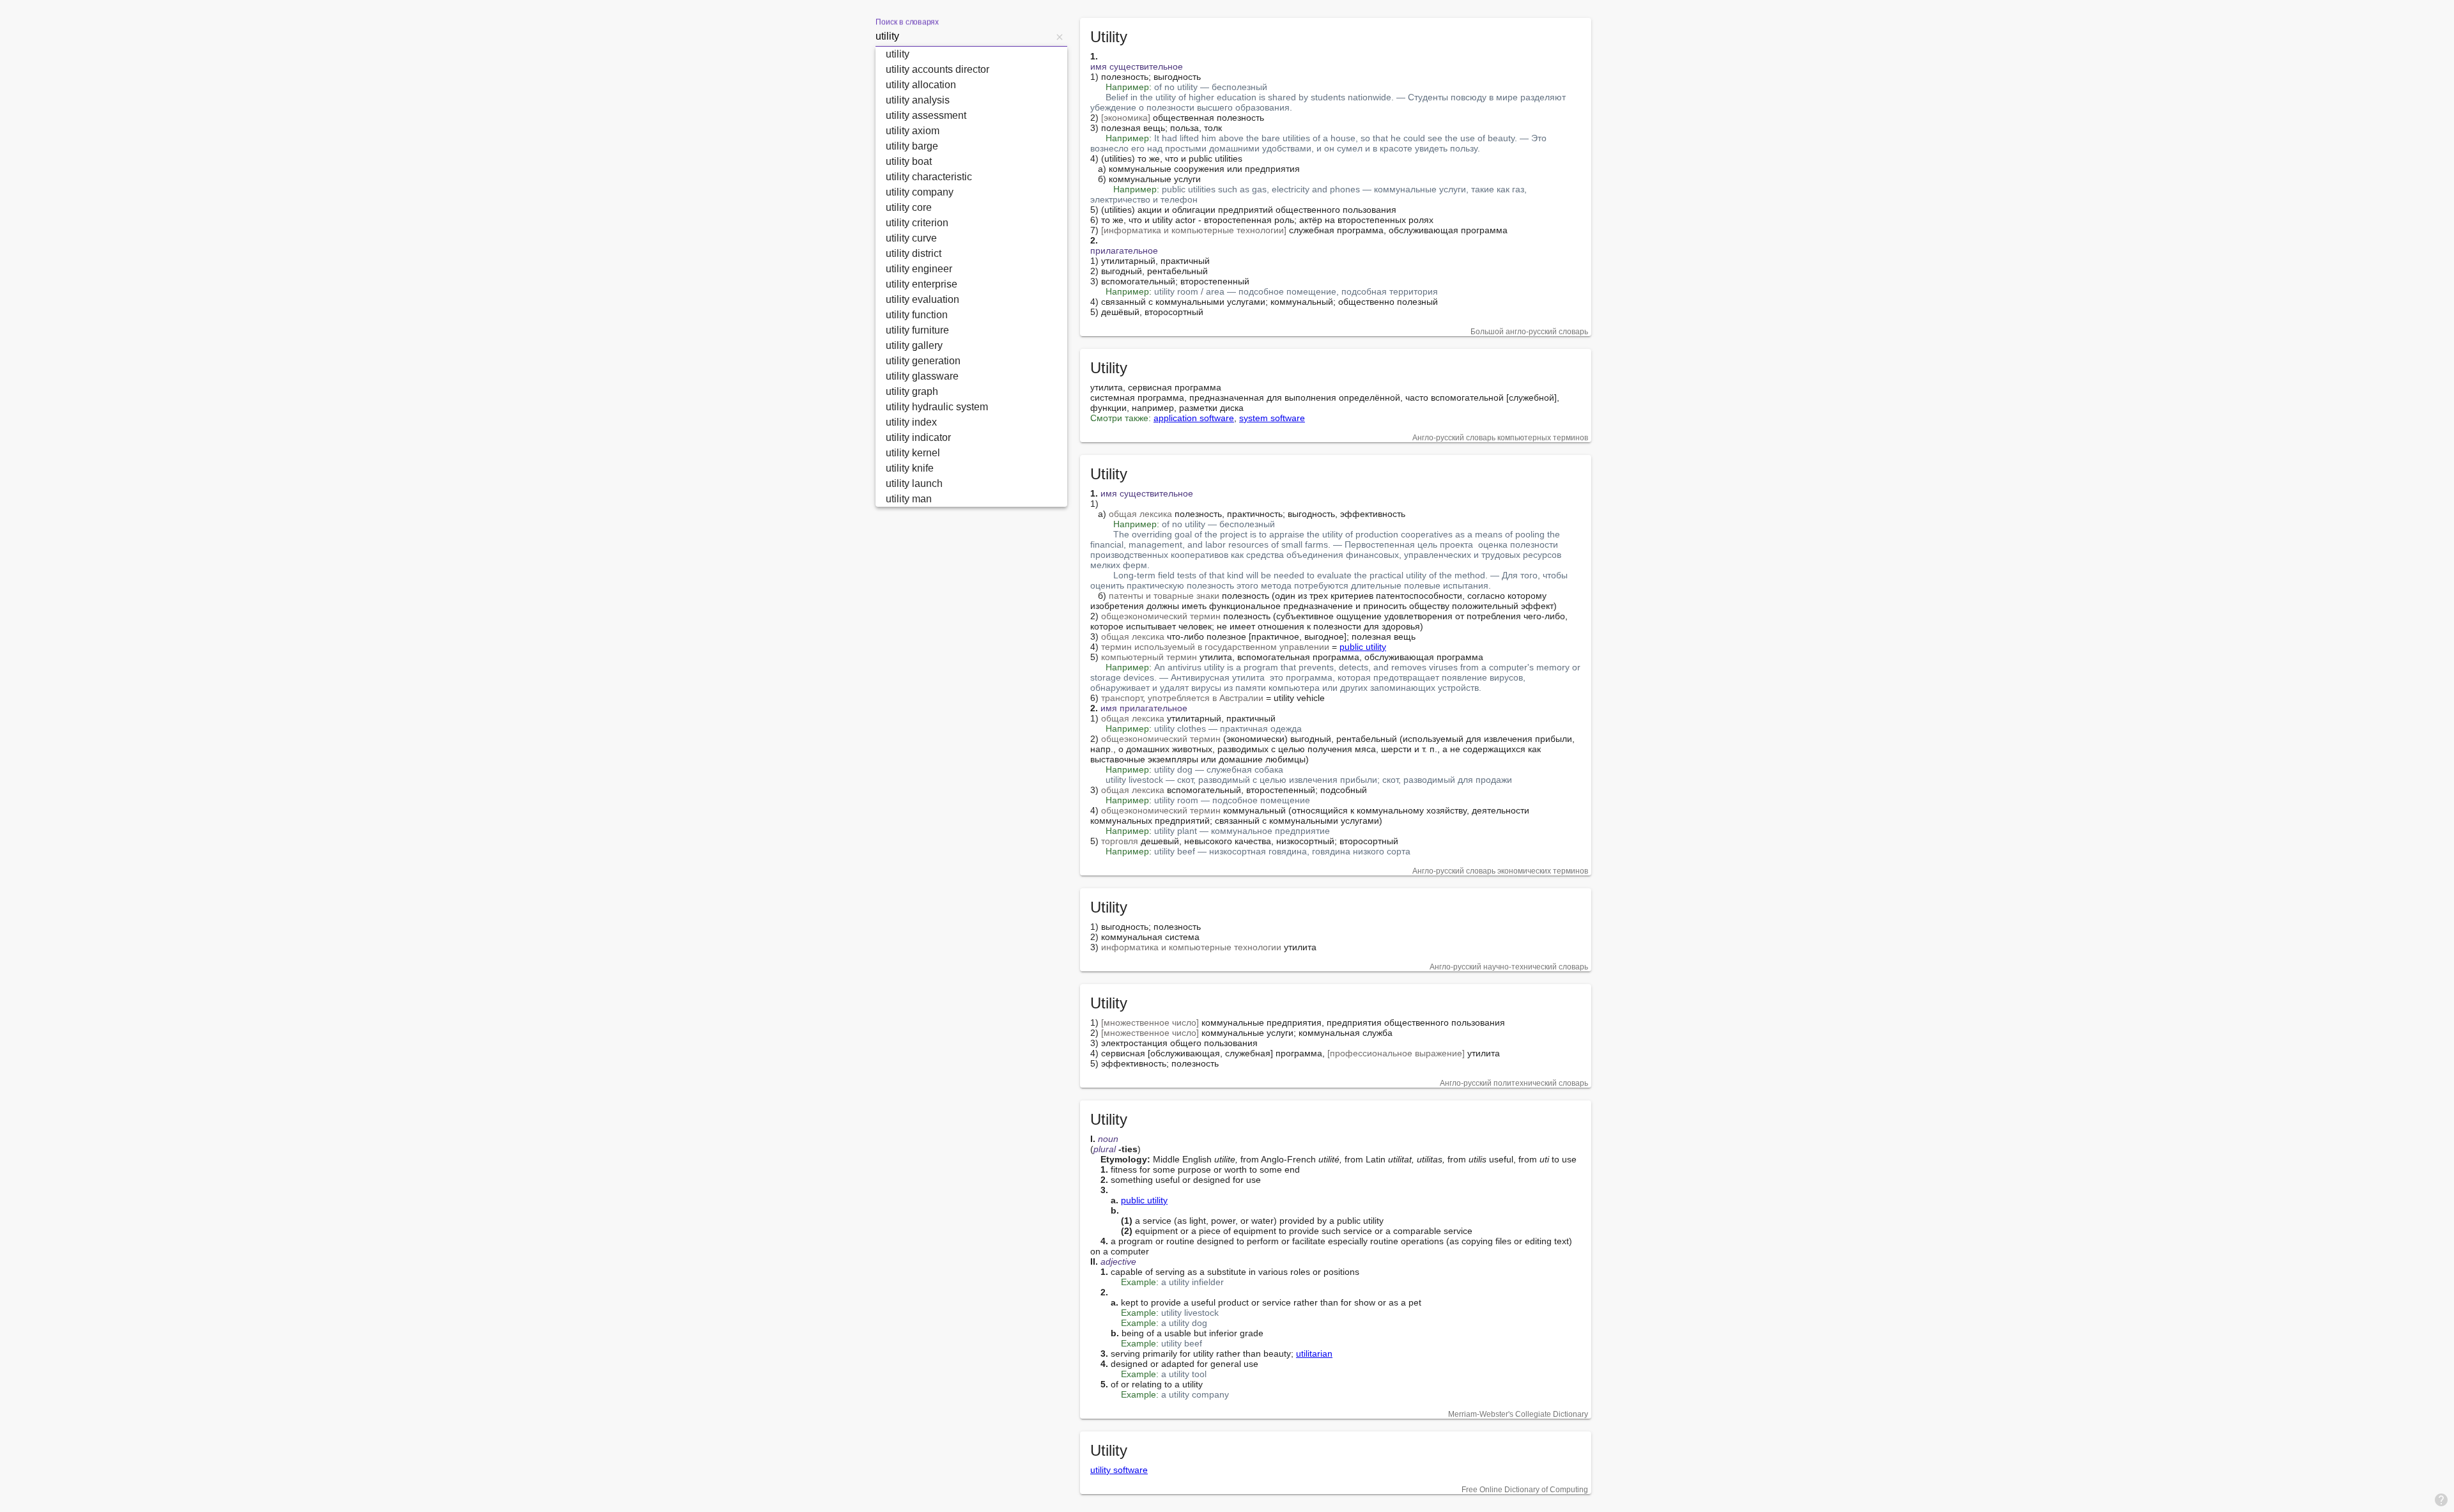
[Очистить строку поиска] (1060, 36)
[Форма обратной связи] (2441, 1499)
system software (1272, 418)
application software (1194, 418)
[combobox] (964, 36)
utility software (1119, 1470)
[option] (971, 54)
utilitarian (1314, 1354)
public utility (1363, 647)
